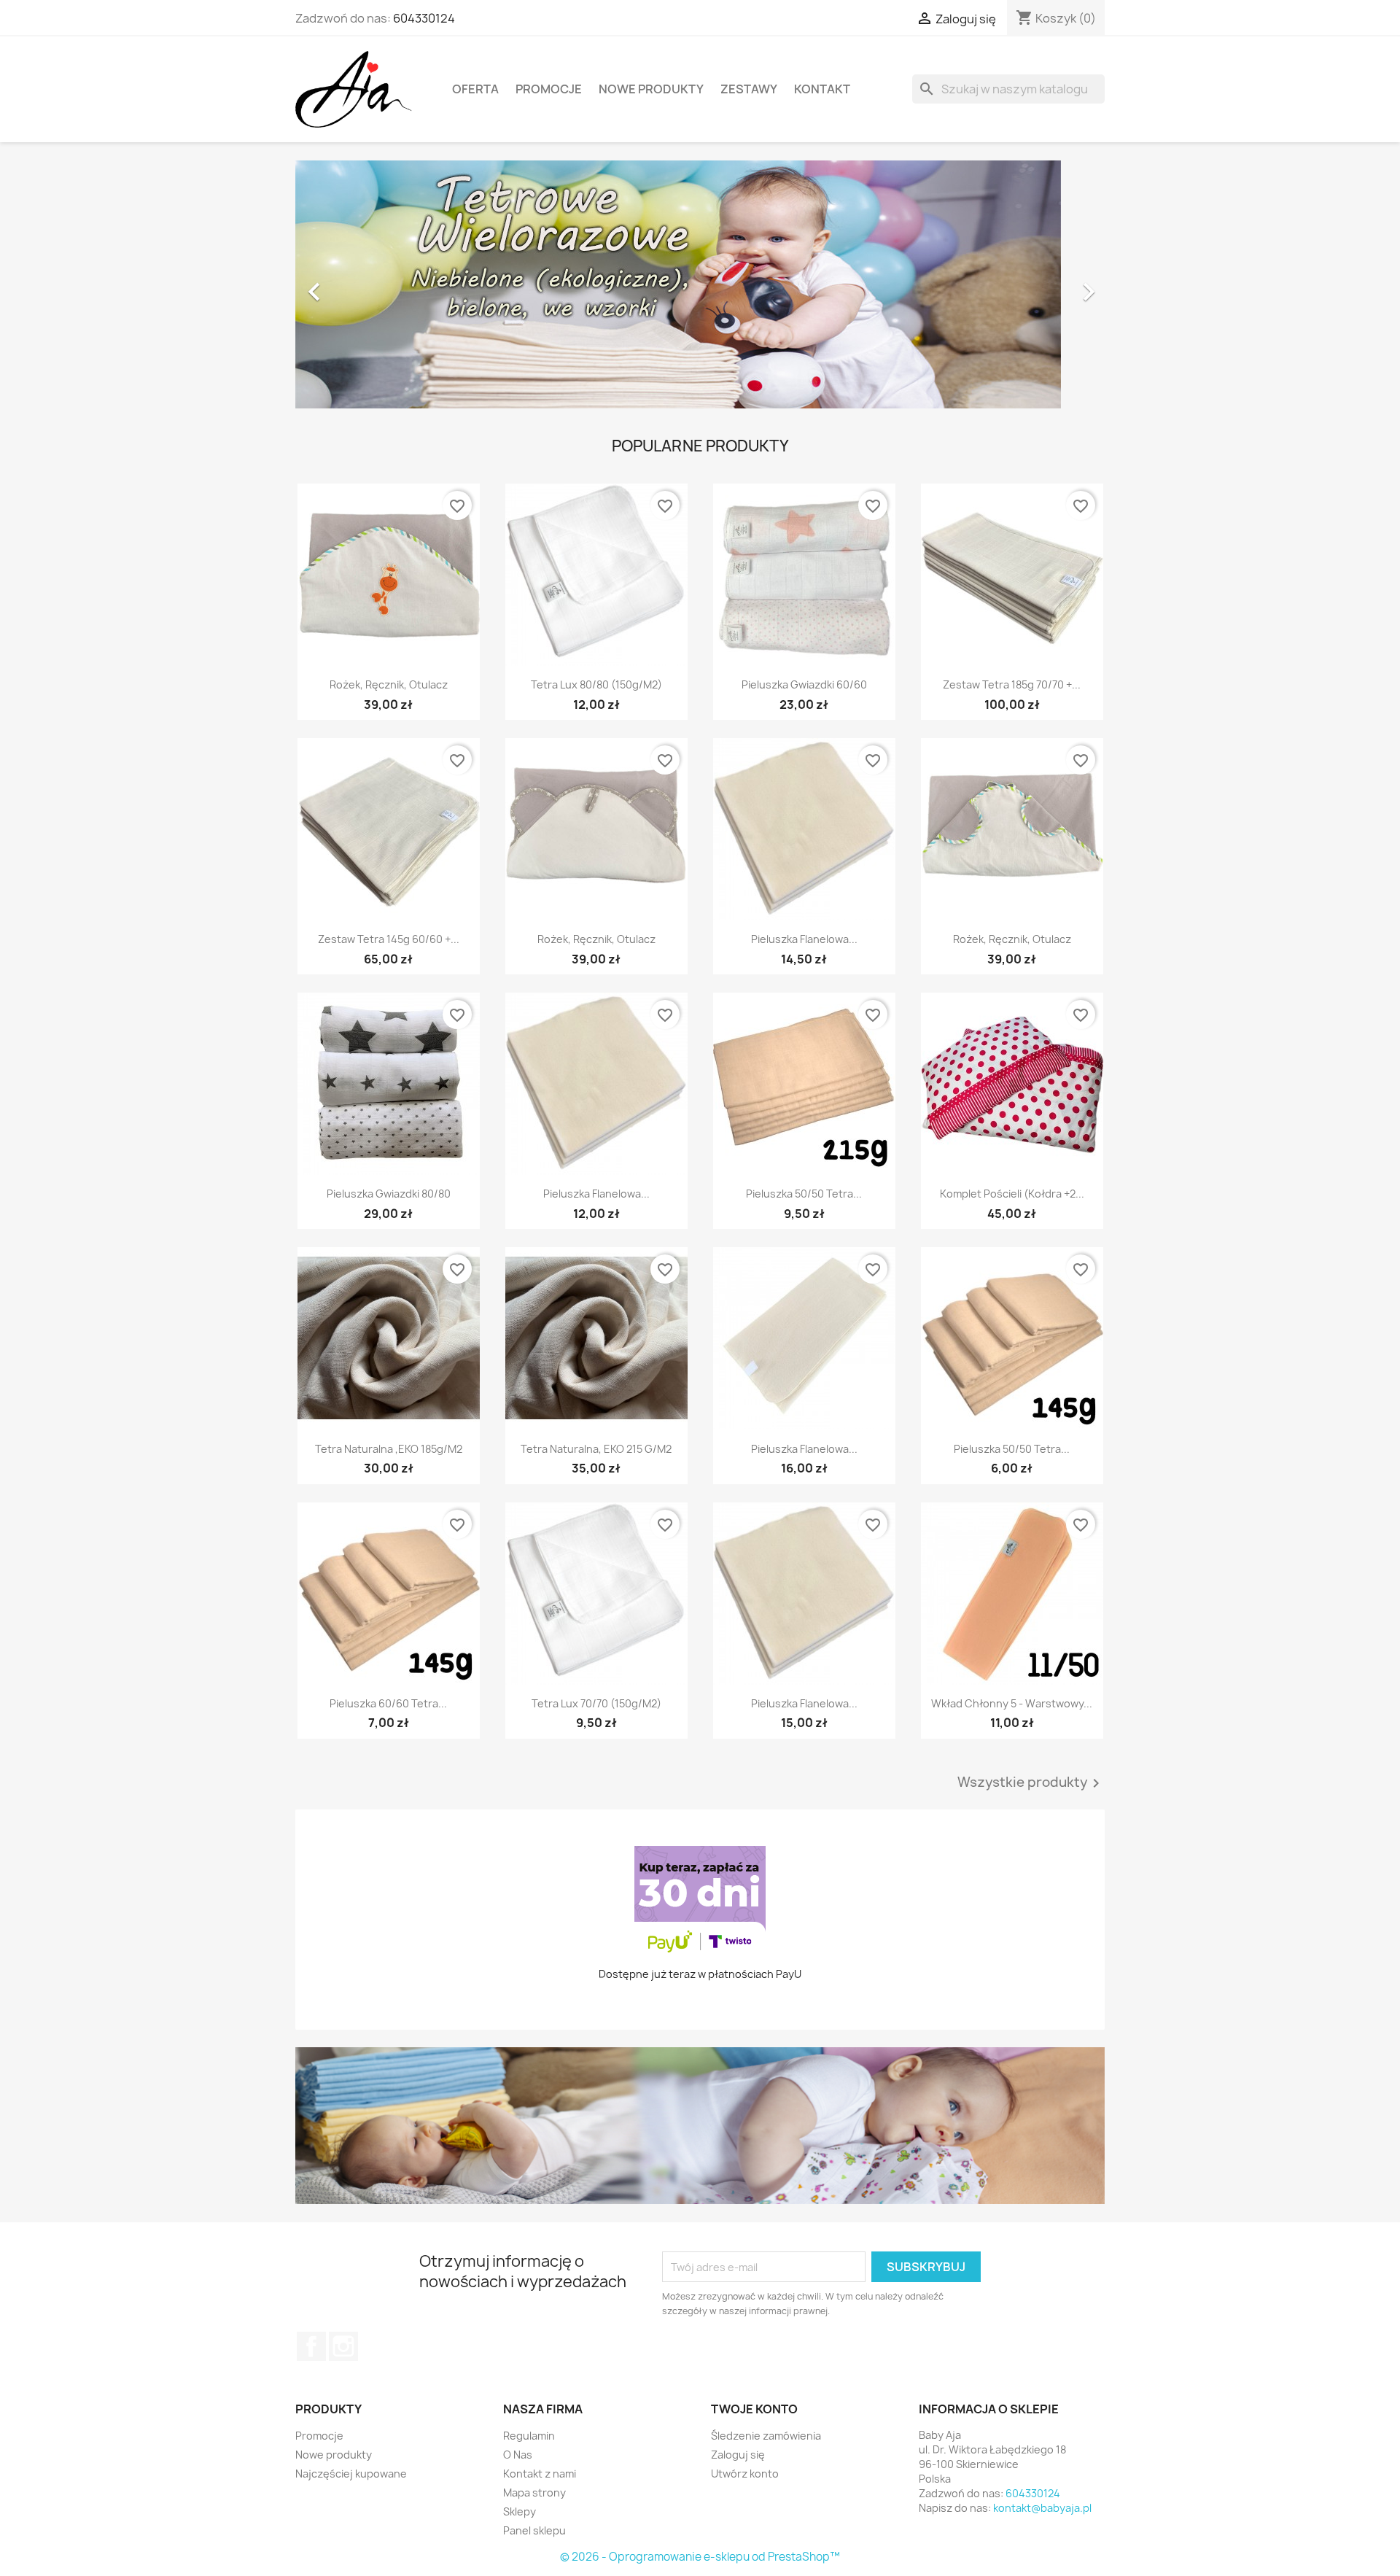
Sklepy (520, 2511)
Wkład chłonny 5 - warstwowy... (1012, 1703)
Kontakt (822, 89)
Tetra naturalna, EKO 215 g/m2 (596, 1449)
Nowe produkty (651, 89)
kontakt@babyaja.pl (1042, 2508)
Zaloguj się (738, 2455)
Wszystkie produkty (1031, 1783)
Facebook (311, 2346)
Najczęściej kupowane (351, 2474)
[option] (700, 284)
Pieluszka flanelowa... (804, 939)
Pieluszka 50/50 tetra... (804, 1194)
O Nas (518, 2455)
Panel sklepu (534, 2530)
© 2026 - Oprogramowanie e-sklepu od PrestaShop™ (700, 2557)
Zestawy (749, 89)
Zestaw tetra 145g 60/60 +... (389, 939)
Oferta (475, 89)
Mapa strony (534, 2492)
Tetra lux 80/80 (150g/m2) (596, 684)
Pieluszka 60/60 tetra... (388, 1703)
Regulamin (529, 2436)
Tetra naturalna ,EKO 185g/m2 (389, 1449)
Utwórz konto (745, 2474)
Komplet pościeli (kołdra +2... (1012, 1194)
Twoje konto (754, 2409)
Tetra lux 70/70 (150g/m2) (596, 1703)
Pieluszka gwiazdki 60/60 (804, 684)
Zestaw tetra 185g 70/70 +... (1012, 684)
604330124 (424, 18)
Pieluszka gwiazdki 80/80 (389, 1194)
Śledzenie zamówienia (766, 2436)
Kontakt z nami (540, 2474)
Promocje (549, 89)
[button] (356, 284)
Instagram (343, 2346)
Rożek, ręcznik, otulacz (389, 684)
